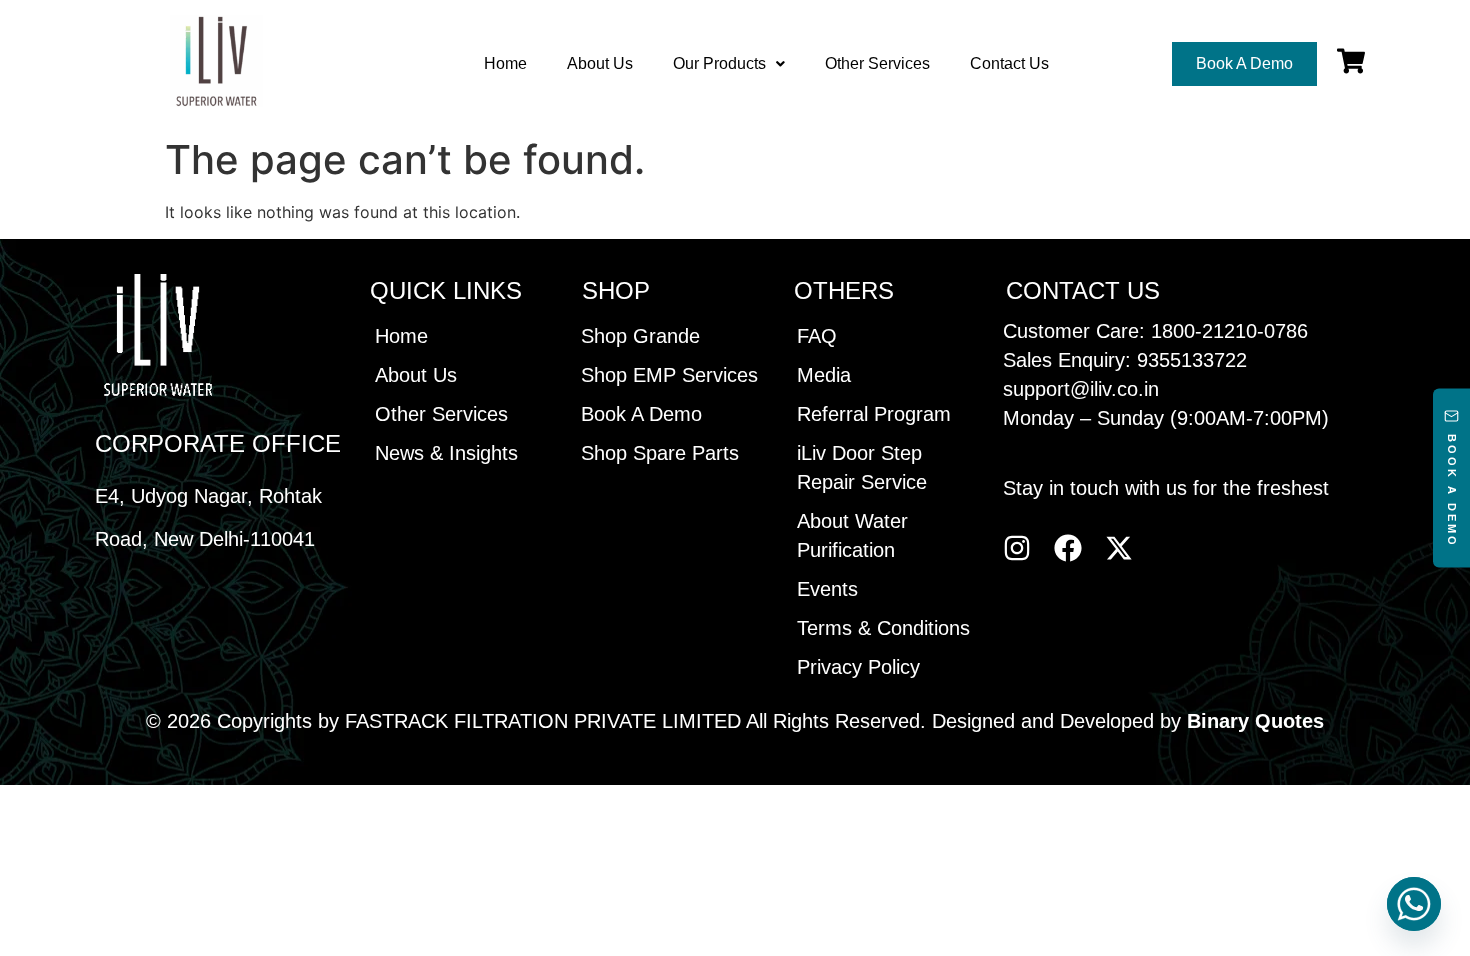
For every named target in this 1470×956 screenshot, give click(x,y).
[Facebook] (1068, 548)
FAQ (817, 336)
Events (827, 589)
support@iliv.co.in (1081, 389)
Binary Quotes (1255, 721)
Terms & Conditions (883, 628)
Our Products (719, 63)
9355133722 (1192, 360)
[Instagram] (1017, 548)
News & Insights (446, 453)
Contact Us (1009, 63)
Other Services (877, 63)
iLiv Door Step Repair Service (862, 467)
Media (824, 375)
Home (505, 63)
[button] (729, 64)
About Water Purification (852, 535)
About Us (600, 63)
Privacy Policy (858, 667)
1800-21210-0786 (1229, 331)
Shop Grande (640, 336)
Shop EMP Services (669, 375)
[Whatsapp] (1414, 904)
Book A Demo (641, 414)
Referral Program (874, 414)
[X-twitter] (1119, 548)
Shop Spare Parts (660, 453)
